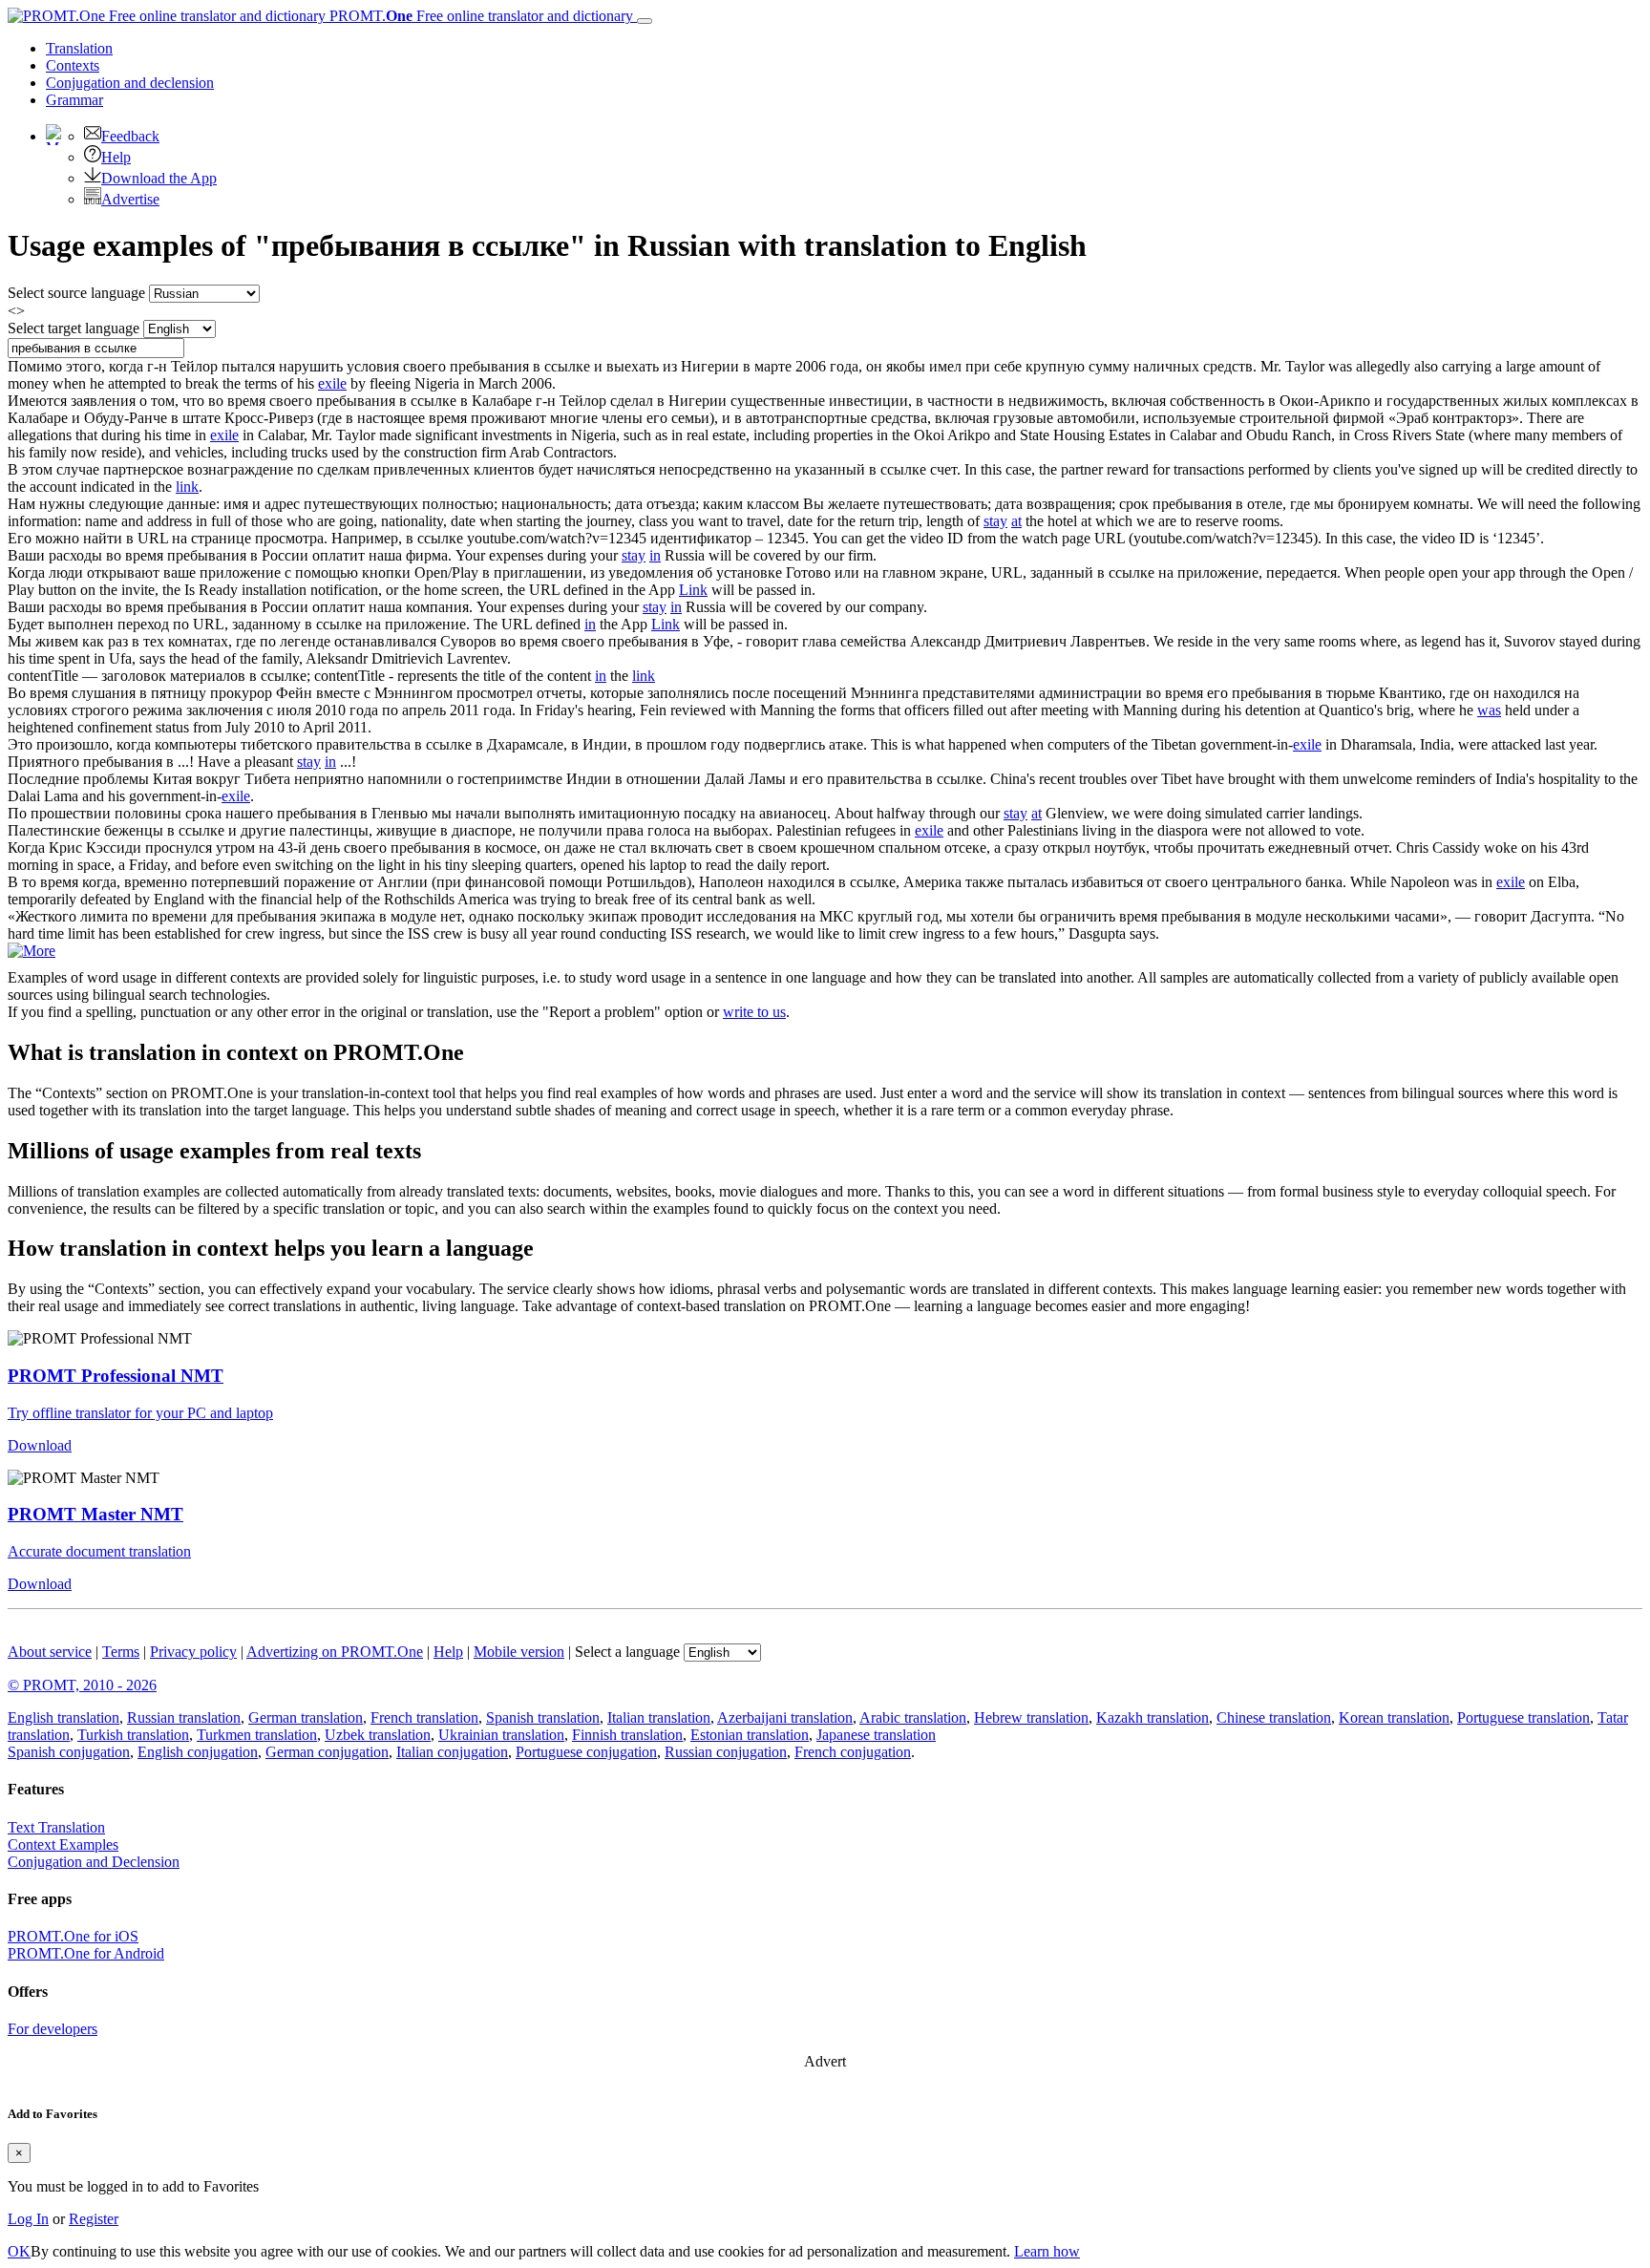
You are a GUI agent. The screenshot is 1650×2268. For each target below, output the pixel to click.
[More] (32, 951)
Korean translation (1394, 1717)
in (655, 555)
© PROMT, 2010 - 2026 (82, 1685)
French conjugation (853, 1752)
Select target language (74, 328)
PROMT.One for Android (86, 1953)
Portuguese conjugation (586, 1752)
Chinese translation (1274, 1717)
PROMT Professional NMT (116, 1376)
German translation (306, 1717)
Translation (79, 48)
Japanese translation (876, 1735)
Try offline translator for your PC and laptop (140, 1413)
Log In (28, 2219)
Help (116, 157)
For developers (53, 2029)
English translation (63, 1717)
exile (332, 383)
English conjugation (198, 1752)
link (187, 487)
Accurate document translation (99, 1551)
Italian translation (659, 1717)
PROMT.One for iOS (73, 1936)
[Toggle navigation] (645, 21)
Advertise (130, 199)
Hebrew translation (1031, 1717)
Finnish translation (627, 1735)
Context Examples (63, 1844)
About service (50, 1652)
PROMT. (479, 16)
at (1016, 521)
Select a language (627, 1652)
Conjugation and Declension (94, 1862)
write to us (754, 1012)
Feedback (130, 136)
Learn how (1047, 2251)
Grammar (74, 100)
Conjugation (130, 83)
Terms (121, 1652)
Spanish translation (543, 1717)
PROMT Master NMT (95, 1514)
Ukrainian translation (501, 1735)
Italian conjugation (452, 1752)
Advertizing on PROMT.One (335, 1652)
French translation (424, 1717)
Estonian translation (750, 1735)
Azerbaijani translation (785, 1717)
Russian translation (184, 1717)
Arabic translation (913, 1717)
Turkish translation (133, 1735)
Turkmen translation (257, 1735)
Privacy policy (193, 1652)
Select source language (76, 293)
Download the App (159, 178)
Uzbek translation (378, 1735)
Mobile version (519, 1652)
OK (19, 2251)
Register (94, 2219)
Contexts (73, 65)
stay (995, 521)
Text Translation (56, 1827)
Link (693, 590)
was (1489, 710)
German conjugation (327, 1752)
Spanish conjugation (69, 1752)
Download (40, 1445)
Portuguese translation (1523, 1717)
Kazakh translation (1153, 1717)
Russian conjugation (726, 1752)
